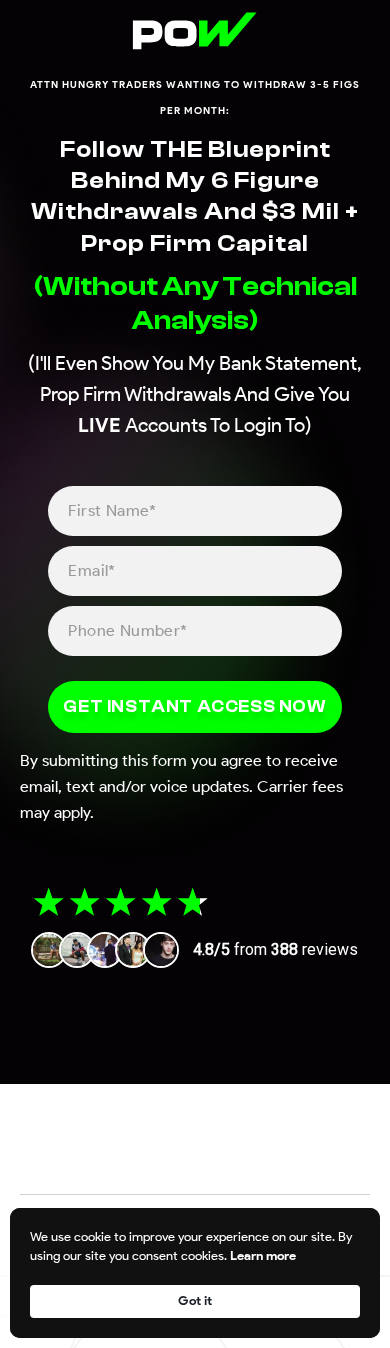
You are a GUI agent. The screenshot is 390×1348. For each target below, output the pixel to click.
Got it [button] (195, 1300)
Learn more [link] (263, 1255)
